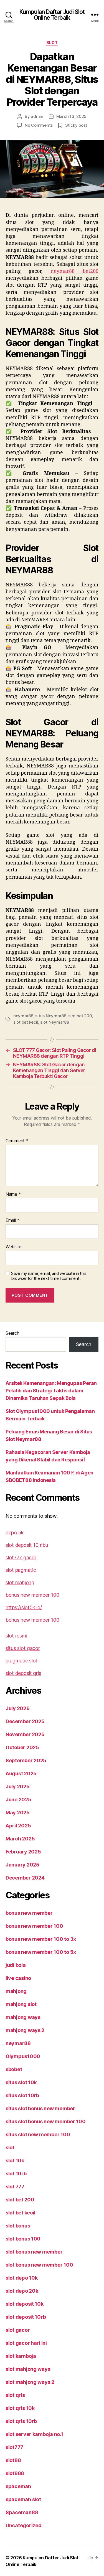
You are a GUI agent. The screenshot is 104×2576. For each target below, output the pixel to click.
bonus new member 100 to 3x (41, 1939)
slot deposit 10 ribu (27, 1545)
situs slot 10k (21, 2082)
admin (37, 116)
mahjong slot (21, 2004)
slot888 (15, 2473)
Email (12, 1220)
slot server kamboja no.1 (34, 2434)
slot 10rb (16, 2174)
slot (52, 43)
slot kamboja (21, 2356)
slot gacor (18, 2330)
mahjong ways (23, 2017)
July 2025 (18, 1787)
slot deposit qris (23, 1673)
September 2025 (26, 1760)
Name (13, 1194)
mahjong (16, 1991)
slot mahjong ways (28, 2369)
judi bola (16, 1965)
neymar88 (23, 1016)
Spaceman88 (22, 2512)
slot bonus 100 (23, 2239)
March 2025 (20, 1839)
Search (12, 1333)
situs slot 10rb (22, 2095)
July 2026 (18, 1708)
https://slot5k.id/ (24, 1607)
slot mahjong (20, 1582)
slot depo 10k (22, 2278)
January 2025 (22, 1865)
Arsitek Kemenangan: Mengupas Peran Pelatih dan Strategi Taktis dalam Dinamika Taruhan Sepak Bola (51, 1391)
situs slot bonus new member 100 (46, 2121)
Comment (17, 1141)
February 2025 (23, 1852)
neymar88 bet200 (74, 271)
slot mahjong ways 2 (30, 2382)
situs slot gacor (23, 1648)
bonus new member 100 (32, 1595)
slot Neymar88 (55, 1022)
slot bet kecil (26, 1022)
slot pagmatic (21, 1570)
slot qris (15, 2395)
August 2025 (21, 1773)
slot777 (14, 2447)
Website (13, 1247)
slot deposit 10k (25, 2304)
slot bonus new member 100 (39, 2265)
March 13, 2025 (71, 116)
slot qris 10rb (21, 2421)
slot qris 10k (20, 2408)
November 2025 (25, 1734)
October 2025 (22, 1747)
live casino (18, 1978)
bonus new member (29, 1913)
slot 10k (15, 2161)
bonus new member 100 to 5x (41, 1952)
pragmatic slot (21, 1661)
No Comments (39, 125)
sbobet (14, 2069)
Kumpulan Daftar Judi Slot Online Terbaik (52, 15)
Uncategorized (24, 2525)
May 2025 (18, 1813)
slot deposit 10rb (26, 2317)
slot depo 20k (22, 2291)
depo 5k (15, 1533)
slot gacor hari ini (26, 2343)
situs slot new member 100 (38, 2134)
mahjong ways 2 (25, 2030)
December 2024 (25, 1878)
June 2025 (18, 1800)
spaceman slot (23, 2499)
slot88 (13, 2460)
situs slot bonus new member (40, 2108)
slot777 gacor (21, 1557)
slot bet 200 (80, 1016)
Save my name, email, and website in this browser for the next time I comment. (49, 1276)
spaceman (18, 2486)
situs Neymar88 (51, 1016)
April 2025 (18, 1826)
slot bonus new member (34, 2252)
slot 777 (15, 2187)
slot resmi (16, 1636)
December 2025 (25, 1721)
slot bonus (18, 2226)
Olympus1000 (23, 2056)
